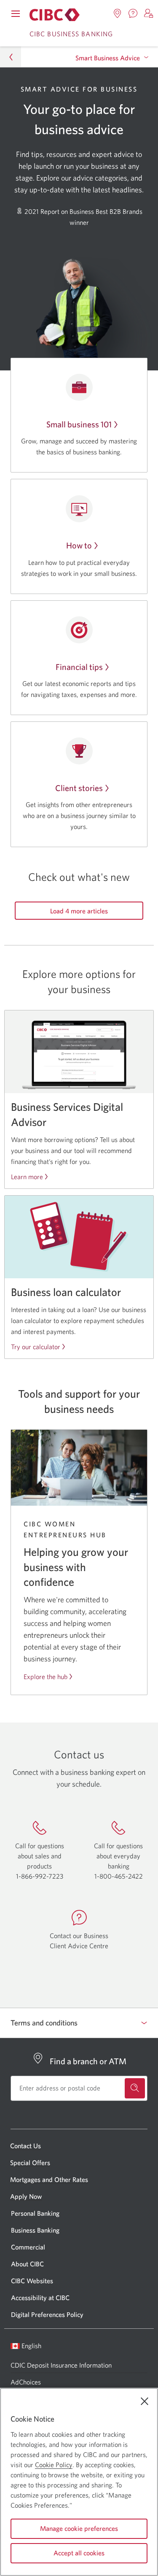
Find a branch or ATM (88, 2061)
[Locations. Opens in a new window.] (118, 14)
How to (79, 545)
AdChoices (26, 2382)
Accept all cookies (79, 2553)
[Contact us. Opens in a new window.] (133, 14)
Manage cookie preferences (79, 2528)
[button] (149, 14)
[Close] (145, 2401)
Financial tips (79, 667)
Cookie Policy (54, 2465)
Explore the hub (46, 1677)
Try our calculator (36, 1347)
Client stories (79, 788)
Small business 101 (79, 424)
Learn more (27, 1177)
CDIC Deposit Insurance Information (61, 2365)
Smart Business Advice (108, 58)
